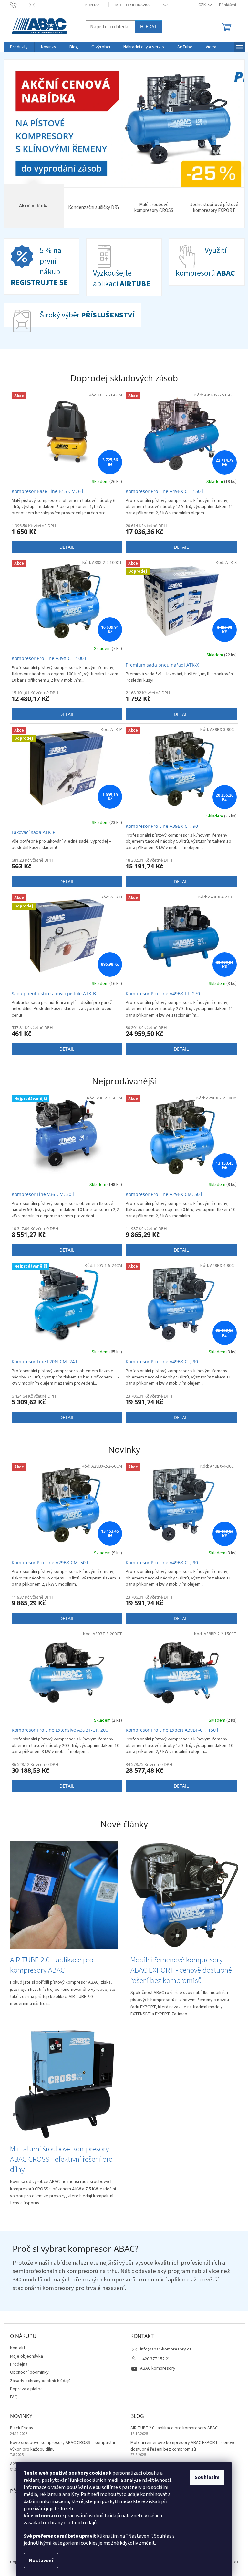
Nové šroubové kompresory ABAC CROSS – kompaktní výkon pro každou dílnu (60, 2446)
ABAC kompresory (155, 2368)
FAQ (11, 2397)
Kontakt (92, 5)
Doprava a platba (24, 2389)
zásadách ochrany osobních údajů (58, 2523)
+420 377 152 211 (154, 2359)
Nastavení (39, 2561)
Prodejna (16, 2364)
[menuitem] (16, 47)
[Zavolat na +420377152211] (17, 5)
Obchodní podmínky (27, 2372)
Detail (64, 547)
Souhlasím (205, 2477)
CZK (200, 5)
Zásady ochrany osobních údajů (38, 2381)
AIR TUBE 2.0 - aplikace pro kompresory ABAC (172, 2428)
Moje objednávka (130, 5)
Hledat (146, 27)
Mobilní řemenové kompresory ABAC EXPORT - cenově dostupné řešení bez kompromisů (181, 2446)
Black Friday (19, 2428)
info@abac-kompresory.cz (164, 2349)
